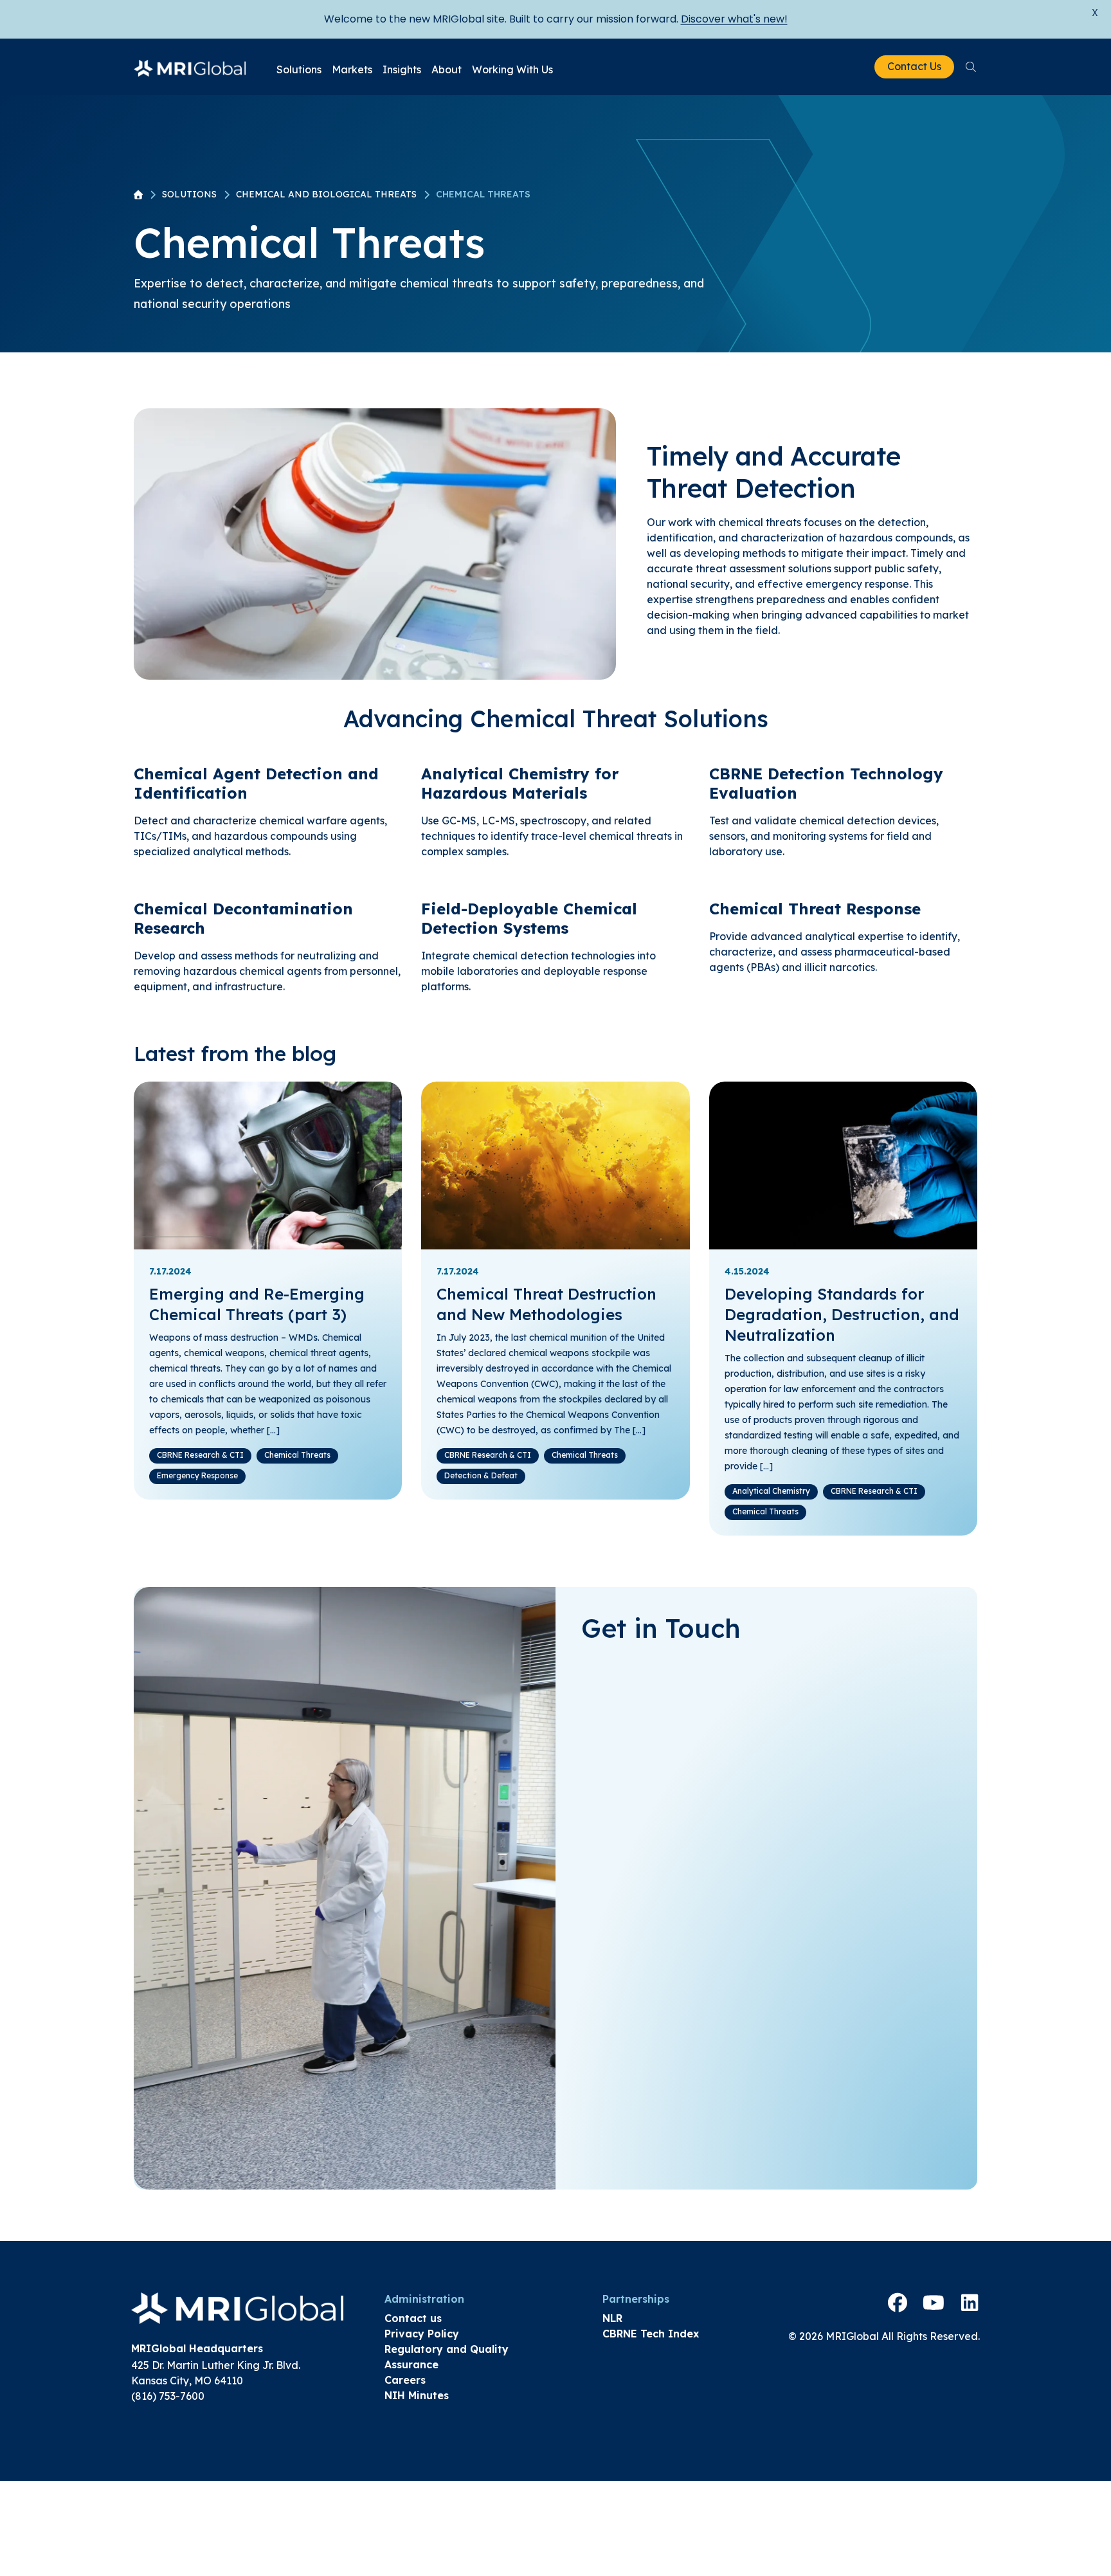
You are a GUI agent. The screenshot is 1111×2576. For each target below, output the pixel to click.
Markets (352, 69)
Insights (402, 69)
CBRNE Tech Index (651, 2334)
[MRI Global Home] (190, 67)
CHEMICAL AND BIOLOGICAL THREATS (326, 194)
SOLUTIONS (189, 194)
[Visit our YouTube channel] (934, 2303)
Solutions (299, 69)
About (447, 69)
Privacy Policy (422, 2334)
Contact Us (914, 66)
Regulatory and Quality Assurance (447, 2357)
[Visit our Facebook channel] (898, 2303)
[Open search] (971, 67)
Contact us (413, 2318)
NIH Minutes (417, 2395)
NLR (612, 2318)
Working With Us (512, 69)
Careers (405, 2380)
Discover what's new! (734, 19)
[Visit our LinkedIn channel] (970, 2303)
